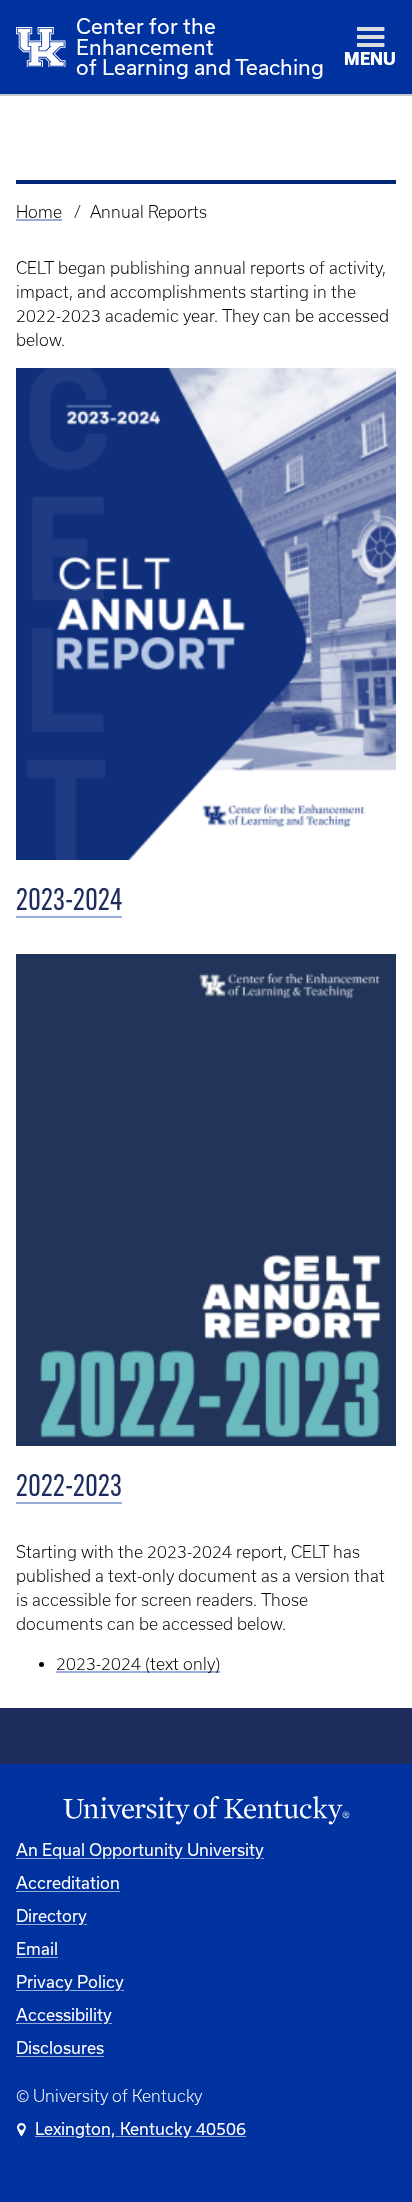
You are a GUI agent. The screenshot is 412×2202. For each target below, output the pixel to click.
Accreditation (68, 1882)
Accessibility (64, 2014)
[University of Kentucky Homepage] (206, 1810)
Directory (51, 1915)
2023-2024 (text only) (138, 1664)
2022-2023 (69, 1488)
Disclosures (60, 2047)
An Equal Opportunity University (140, 1849)
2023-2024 (69, 902)
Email (37, 1948)
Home (39, 212)
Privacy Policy (70, 1981)
